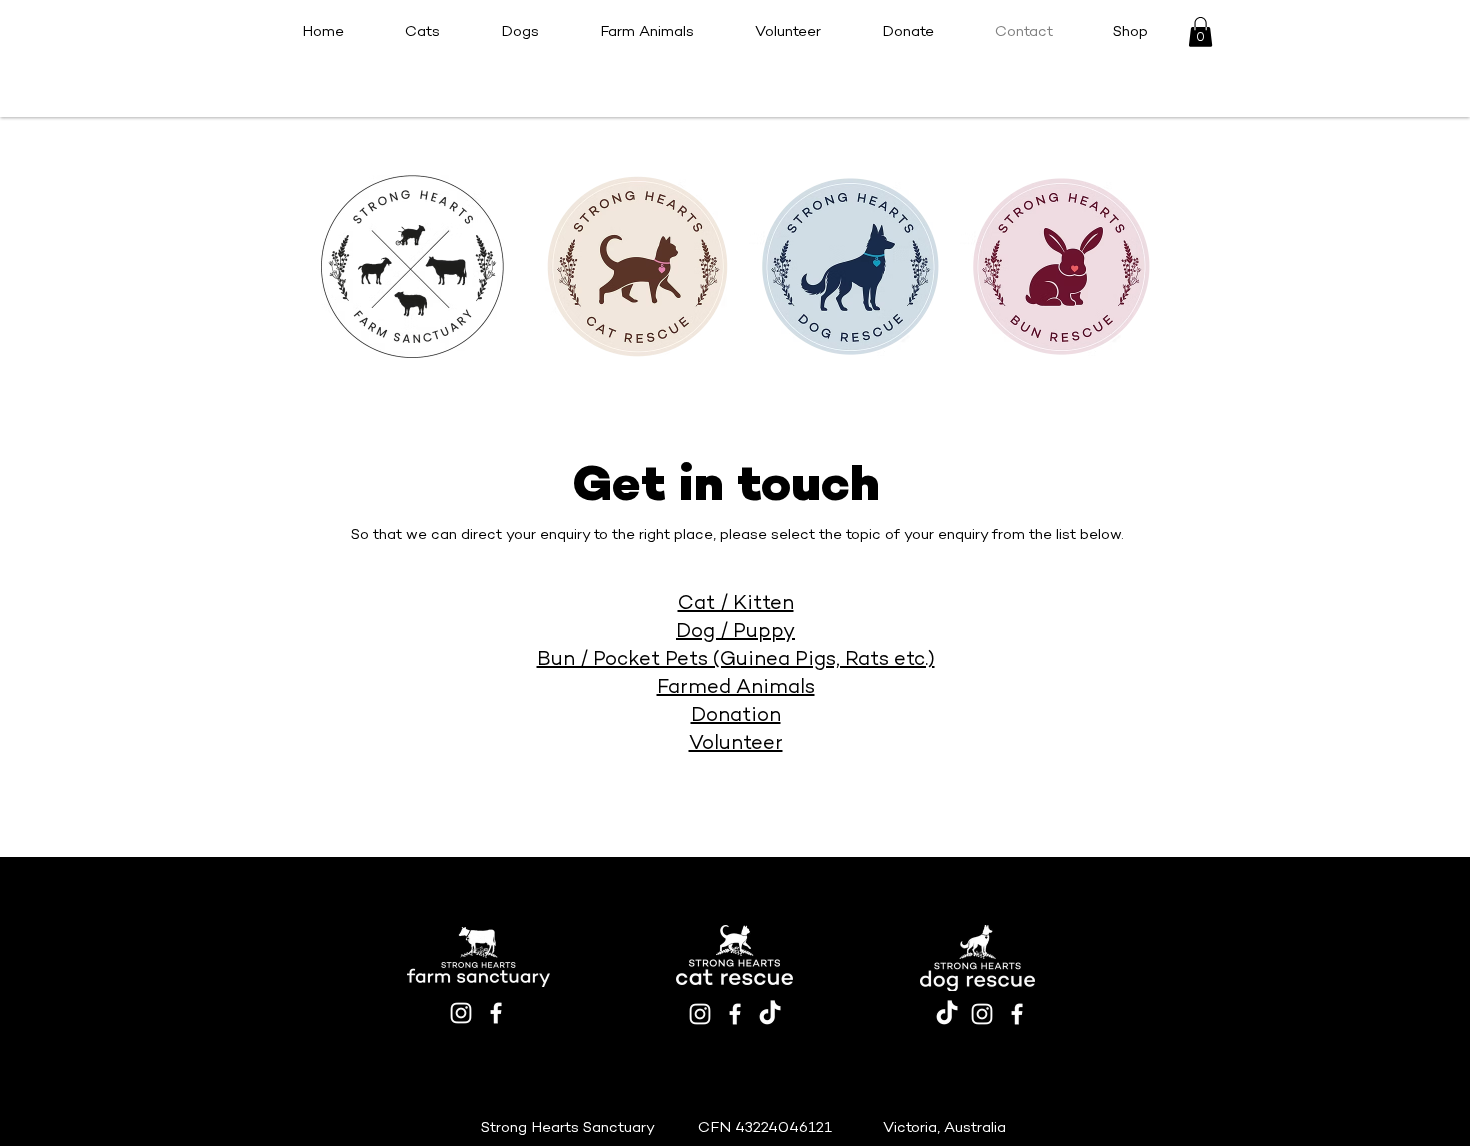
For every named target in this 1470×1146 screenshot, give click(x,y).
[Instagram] (461, 1013)
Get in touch (726, 488)
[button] (1200, 32)
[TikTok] (770, 1014)
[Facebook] (496, 1013)
